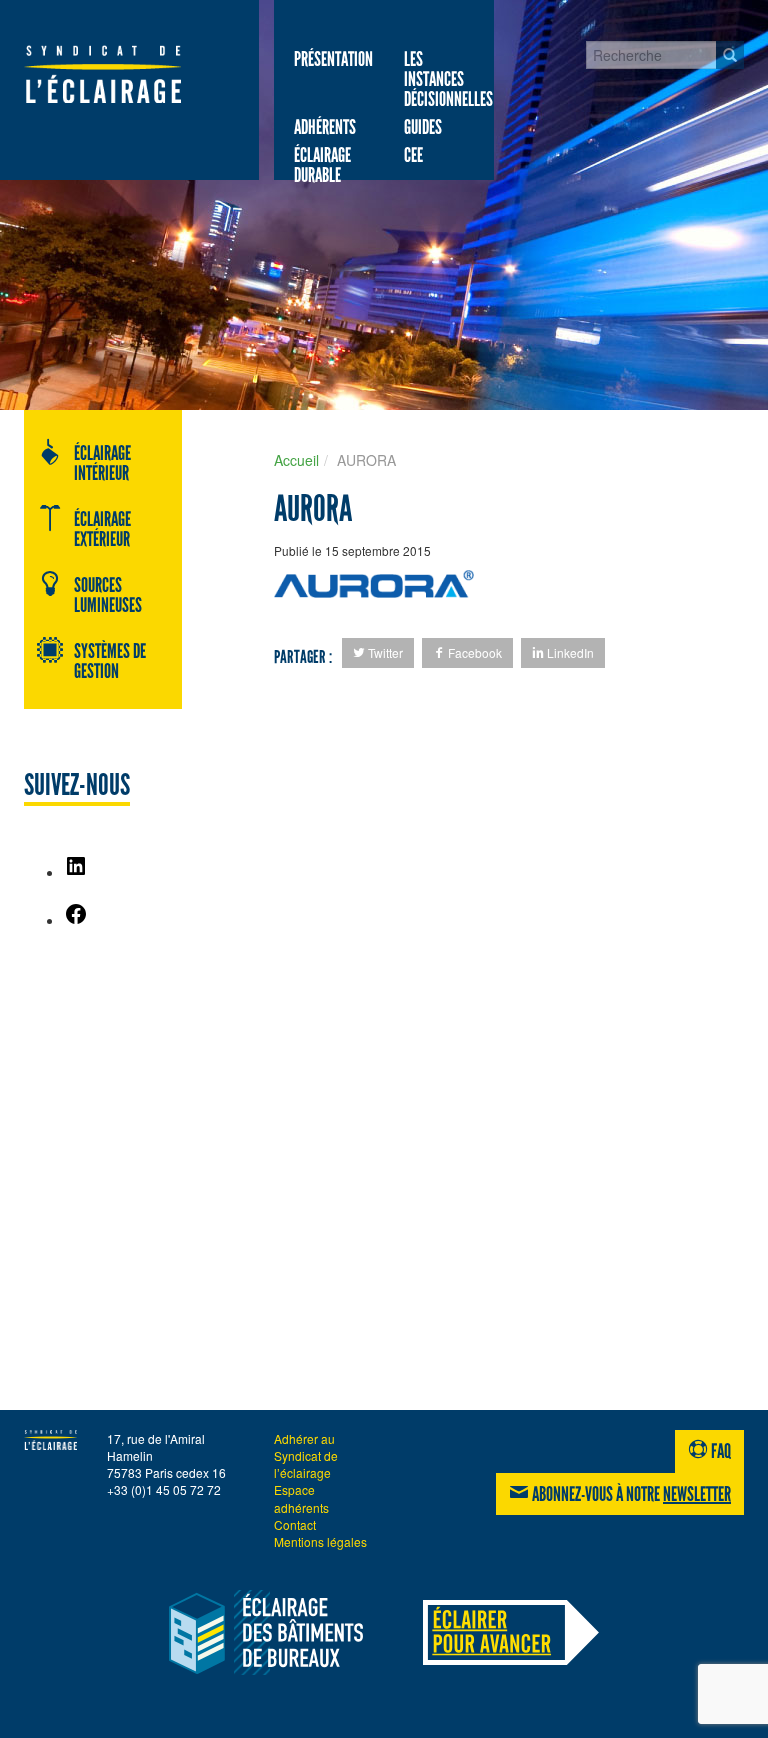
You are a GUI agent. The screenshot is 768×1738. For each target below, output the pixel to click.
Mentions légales (320, 1541)
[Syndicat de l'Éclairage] (102, 74)
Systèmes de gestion (110, 661)
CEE (413, 155)
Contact (295, 1524)
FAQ (719, 1451)
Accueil (296, 460)
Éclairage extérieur (102, 529)
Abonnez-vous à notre (630, 1494)
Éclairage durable (322, 165)
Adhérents (325, 127)
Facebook (473, 652)
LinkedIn (569, 652)
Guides (423, 127)
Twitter (384, 652)
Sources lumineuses (108, 595)
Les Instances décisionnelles (448, 79)
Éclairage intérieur (102, 463)
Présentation (333, 59)
